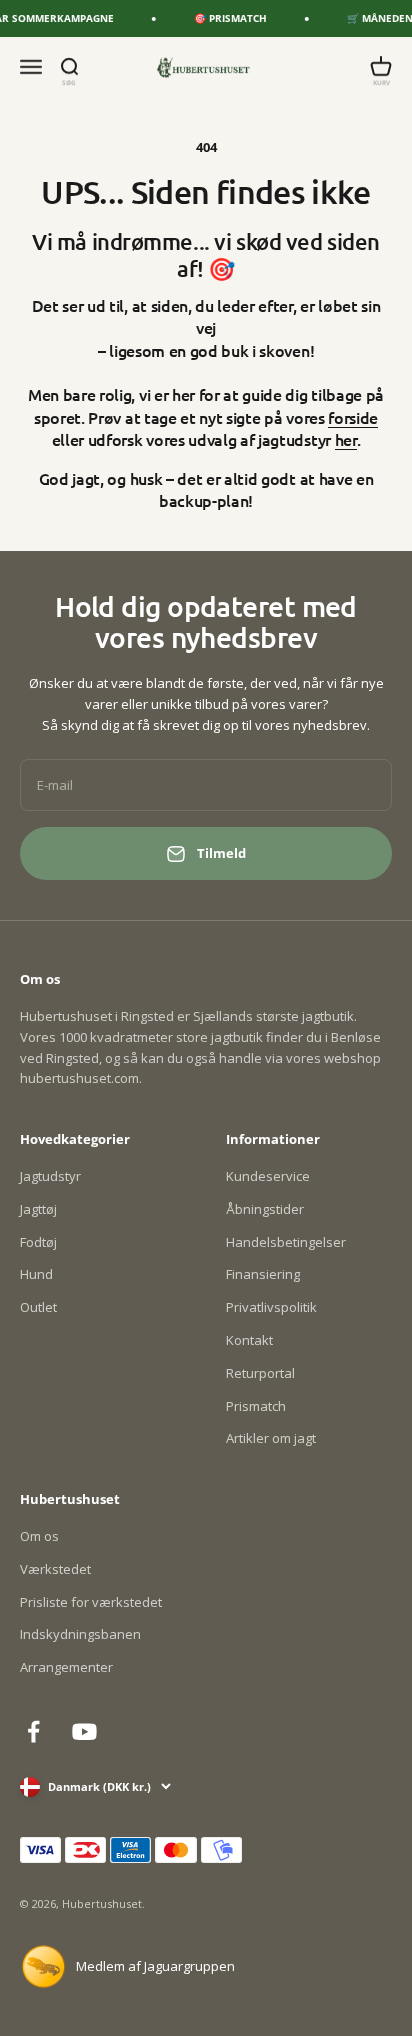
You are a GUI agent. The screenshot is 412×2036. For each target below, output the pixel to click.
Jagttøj (38, 1209)
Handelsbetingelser (286, 1242)
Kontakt (249, 1340)
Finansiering (263, 1274)
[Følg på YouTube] (84, 1731)
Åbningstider (265, 1209)
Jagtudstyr (50, 1176)
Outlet (38, 1307)
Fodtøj (38, 1242)
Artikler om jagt (271, 1438)
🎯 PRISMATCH (224, 18)
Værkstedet (55, 1569)
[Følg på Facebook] (33, 1731)
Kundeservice (268, 1176)
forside (353, 417)
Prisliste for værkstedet (91, 1602)
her (346, 439)
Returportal (260, 1373)
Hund (36, 1274)
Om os (39, 1536)
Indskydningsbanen (80, 1634)
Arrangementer (66, 1667)
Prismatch (256, 1406)
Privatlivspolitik (271, 1307)
